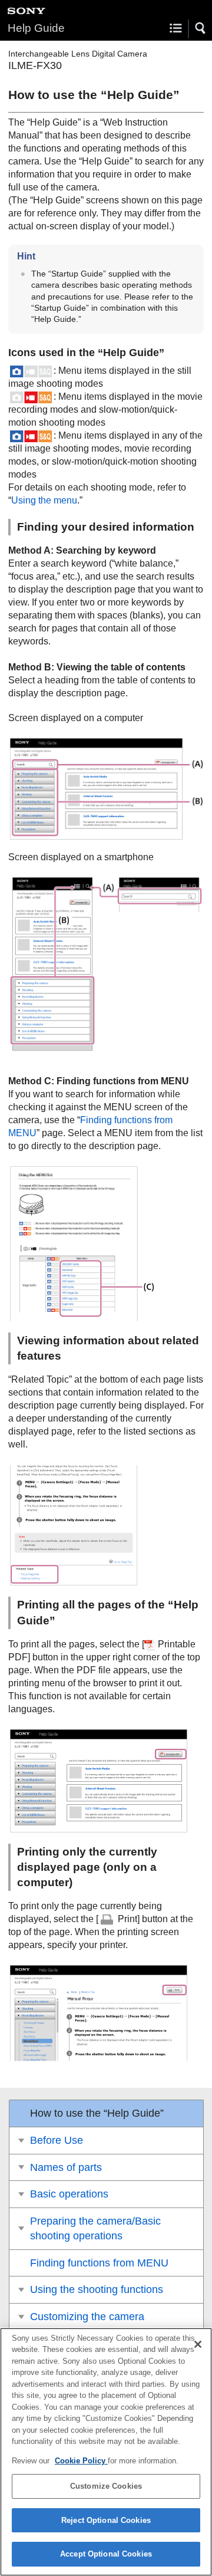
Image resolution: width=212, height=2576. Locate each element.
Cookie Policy (81, 2461)
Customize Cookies (106, 2486)
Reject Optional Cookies (106, 2520)
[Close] (198, 2344)
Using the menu (44, 500)
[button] (201, 28)
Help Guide (36, 28)
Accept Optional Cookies (106, 2554)
